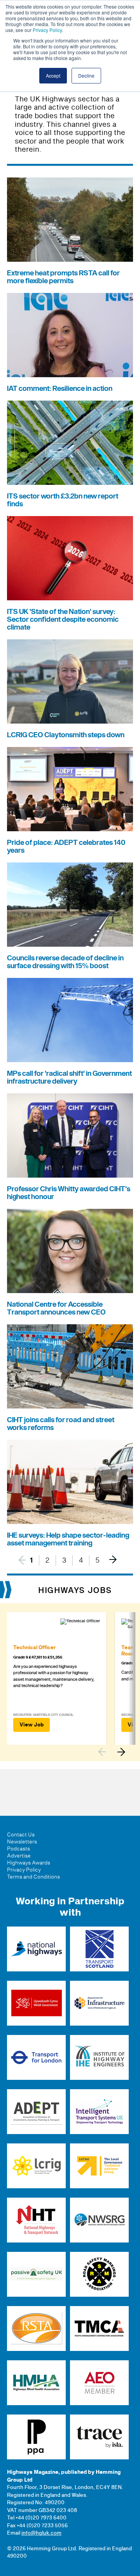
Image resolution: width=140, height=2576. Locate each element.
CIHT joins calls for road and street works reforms (61, 1424)
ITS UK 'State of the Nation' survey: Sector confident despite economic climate (63, 620)
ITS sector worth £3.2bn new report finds (63, 500)
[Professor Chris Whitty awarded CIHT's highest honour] (70, 1135)
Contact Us (21, 1835)
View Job (31, 1725)
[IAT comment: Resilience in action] (70, 335)
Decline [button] (86, 75)
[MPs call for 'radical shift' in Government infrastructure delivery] (70, 1020)
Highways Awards (29, 1863)
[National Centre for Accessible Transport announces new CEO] (70, 1251)
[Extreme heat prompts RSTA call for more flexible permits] (70, 220)
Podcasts (18, 1849)
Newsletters (22, 1842)
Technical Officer (34, 1648)
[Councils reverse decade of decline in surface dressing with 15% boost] (70, 905)
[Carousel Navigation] (115, 1752)
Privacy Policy (47, 30)
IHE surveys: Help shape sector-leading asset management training (68, 1539)
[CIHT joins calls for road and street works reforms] (70, 1366)
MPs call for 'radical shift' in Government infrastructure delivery (69, 1078)
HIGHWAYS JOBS (75, 1591)
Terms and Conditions (33, 1877)
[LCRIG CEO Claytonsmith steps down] (70, 681)
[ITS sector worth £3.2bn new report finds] (70, 443)
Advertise (19, 1856)
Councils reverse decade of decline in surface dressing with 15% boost (65, 962)
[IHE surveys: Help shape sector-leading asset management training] (70, 1482)
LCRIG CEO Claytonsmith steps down (66, 735)
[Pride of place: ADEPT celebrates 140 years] (70, 789)
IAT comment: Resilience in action (60, 389)
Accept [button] (53, 75)
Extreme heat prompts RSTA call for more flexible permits (63, 277)
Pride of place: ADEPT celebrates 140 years (66, 847)
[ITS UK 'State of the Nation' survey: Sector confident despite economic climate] (70, 558)
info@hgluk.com (41, 2533)
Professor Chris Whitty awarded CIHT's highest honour (69, 1193)
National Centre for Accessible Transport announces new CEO (56, 1308)
